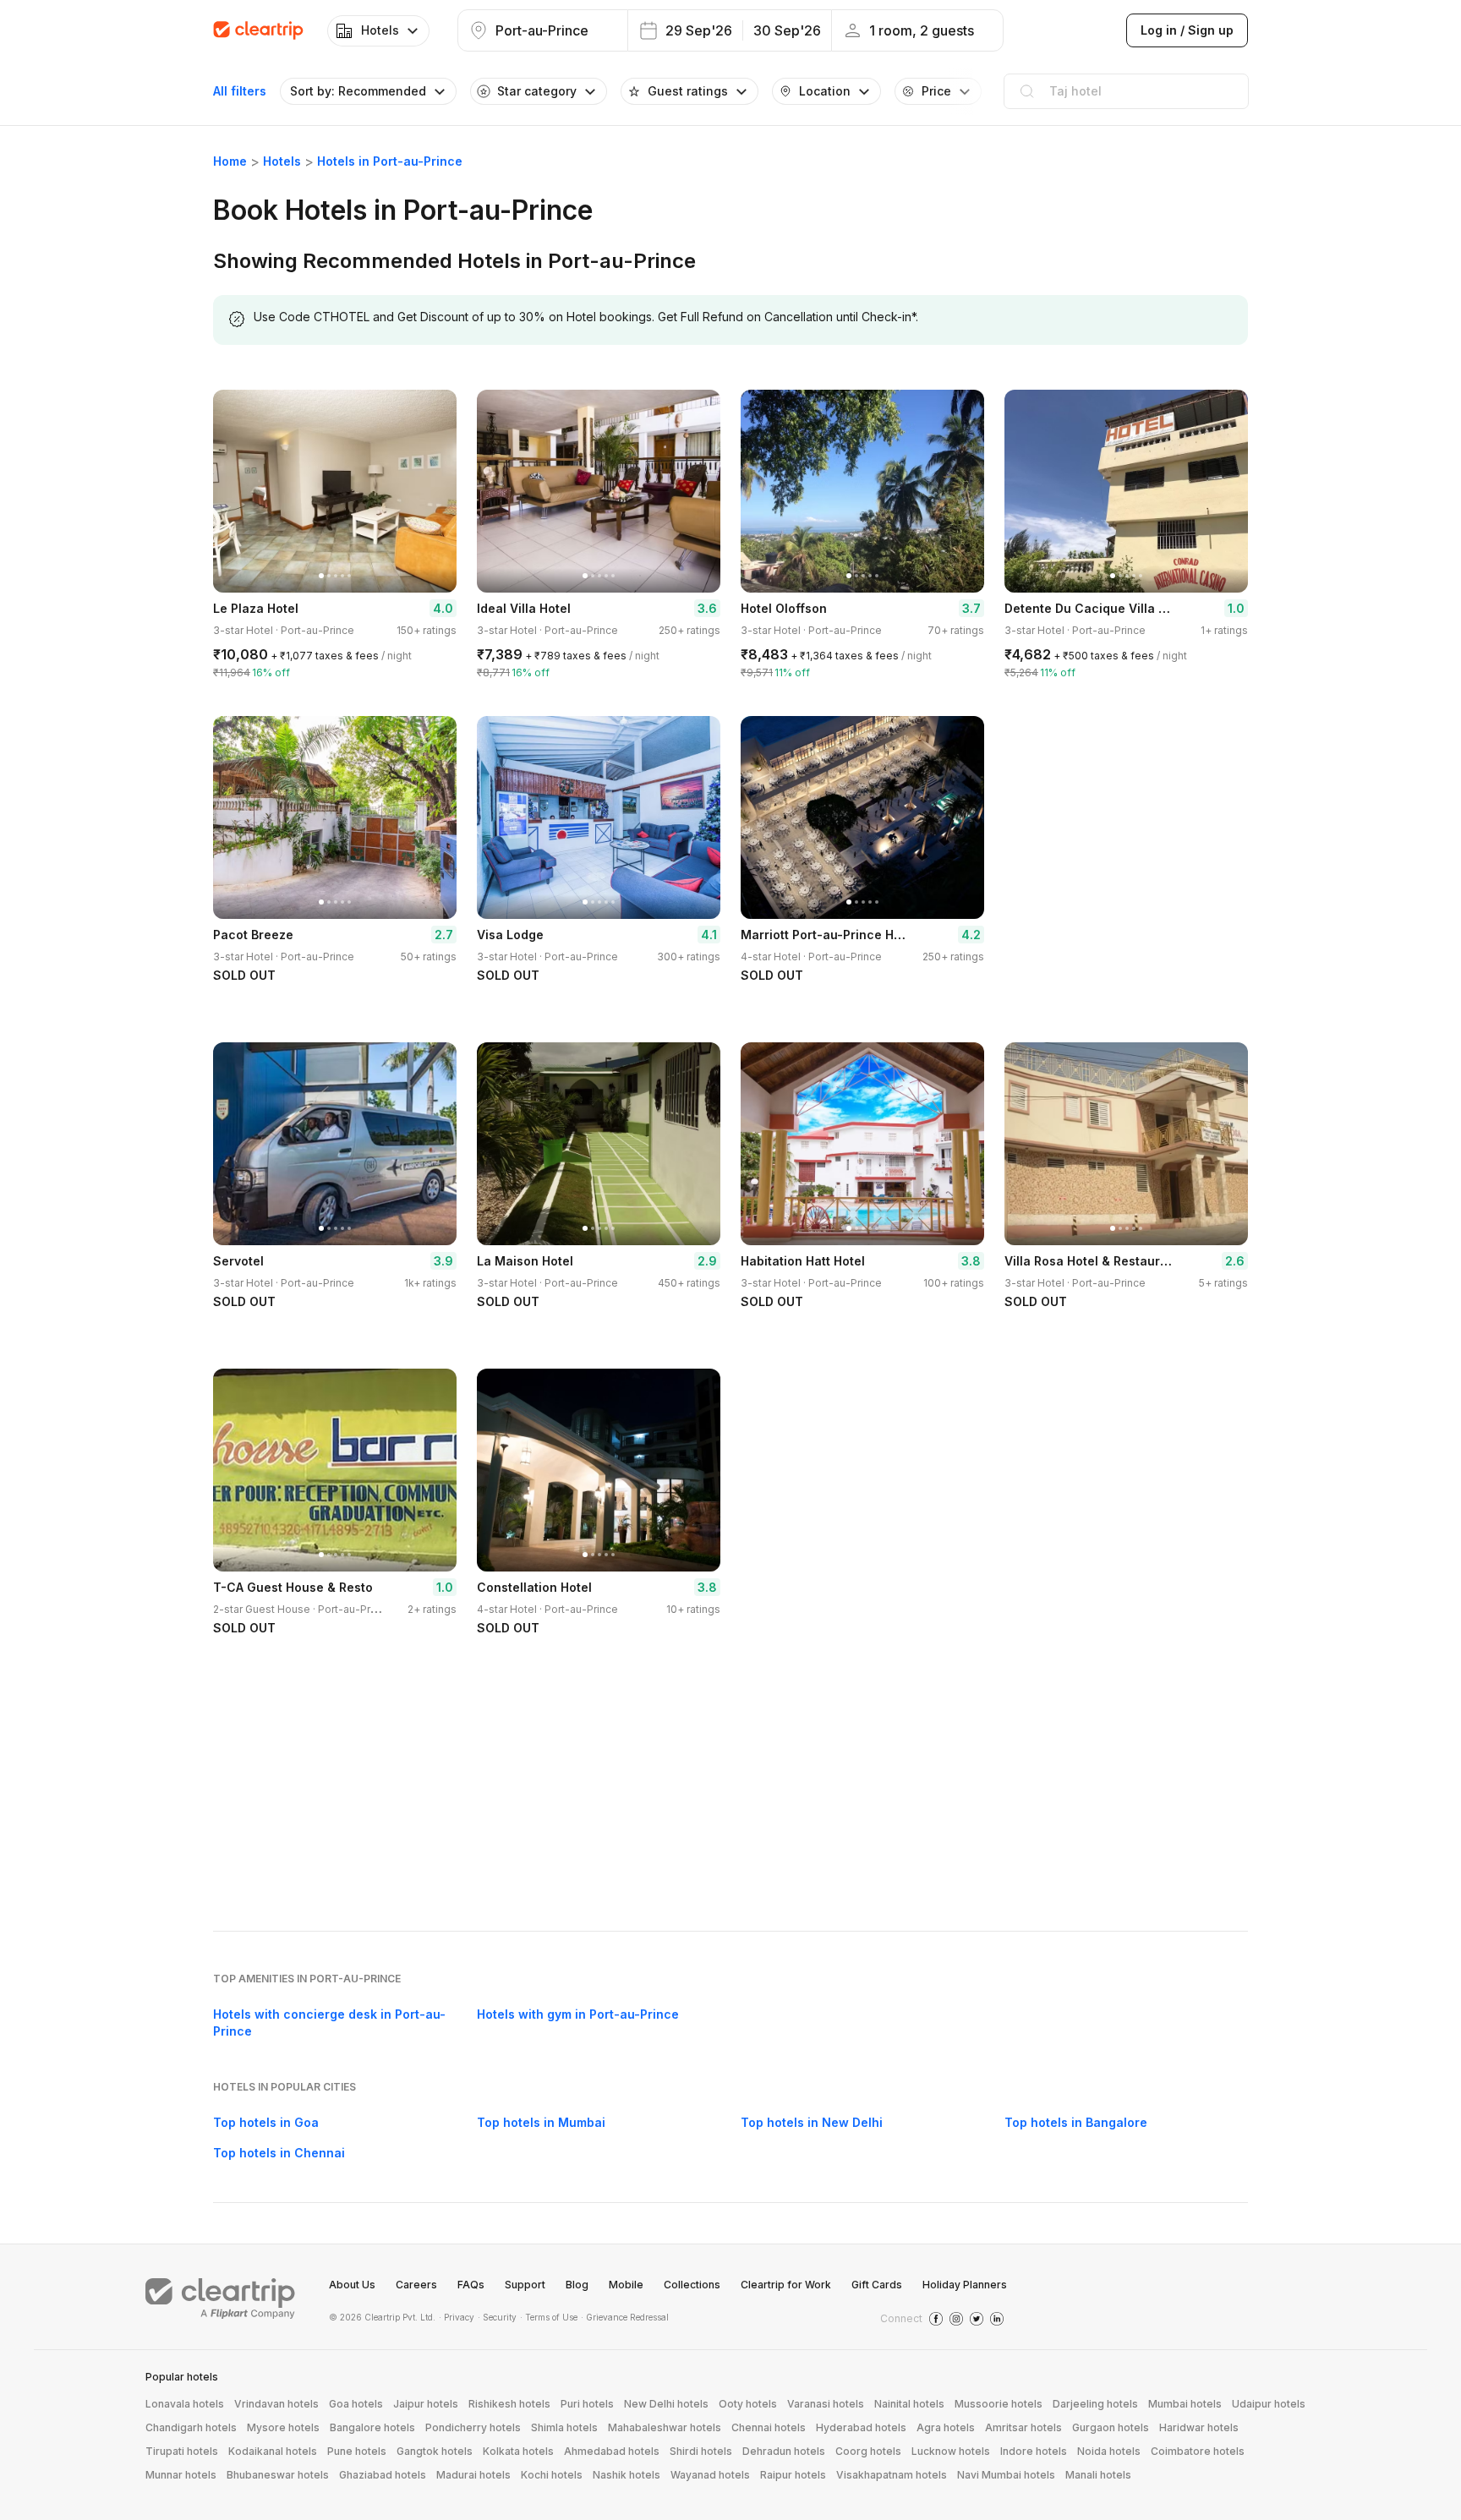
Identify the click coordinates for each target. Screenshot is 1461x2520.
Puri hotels (587, 2404)
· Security (497, 2317)
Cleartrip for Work (786, 2285)
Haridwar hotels (1199, 2427)
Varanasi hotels (826, 2404)
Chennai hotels (769, 2427)
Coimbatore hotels (1198, 2451)
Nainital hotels (909, 2404)
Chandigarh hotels (191, 2427)
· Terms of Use (549, 2317)
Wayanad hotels (710, 2475)
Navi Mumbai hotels (1006, 2475)
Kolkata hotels (518, 2451)
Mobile (626, 2285)
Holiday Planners (965, 2285)
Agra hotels (946, 2427)
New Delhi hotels (666, 2404)
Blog (577, 2285)
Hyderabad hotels (861, 2427)
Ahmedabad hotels (612, 2451)
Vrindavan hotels (276, 2404)
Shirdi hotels (701, 2451)
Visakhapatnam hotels (892, 2475)
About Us (352, 2285)
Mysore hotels (283, 2427)
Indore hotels (1034, 2451)
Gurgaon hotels (1111, 2427)
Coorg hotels (868, 2451)
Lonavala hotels (185, 2404)
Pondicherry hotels (473, 2427)
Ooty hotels (748, 2404)
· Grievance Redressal (625, 2317)
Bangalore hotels (372, 2427)
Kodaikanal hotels (273, 2451)
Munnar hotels (181, 2475)
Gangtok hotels (435, 2451)
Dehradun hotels (784, 2451)
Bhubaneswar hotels (278, 2475)
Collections (692, 2285)
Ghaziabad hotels (383, 2475)
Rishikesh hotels (509, 2404)
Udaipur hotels (1269, 2404)
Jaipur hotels (426, 2404)
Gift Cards (877, 2285)
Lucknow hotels (951, 2451)
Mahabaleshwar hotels (665, 2427)
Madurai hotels (473, 2475)
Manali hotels (1098, 2475)
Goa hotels (356, 2404)
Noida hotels (1109, 2451)
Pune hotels (357, 2451)
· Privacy (457, 2317)
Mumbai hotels (1185, 2404)
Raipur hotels (793, 2475)
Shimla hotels (564, 2427)
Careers (416, 2285)
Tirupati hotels (182, 2451)
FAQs (471, 2285)
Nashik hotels (627, 2475)
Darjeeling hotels (1095, 2404)
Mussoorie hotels (999, 2404)
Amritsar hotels (1023, 2427)
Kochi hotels (552, 2475)
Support (525, 2285)
